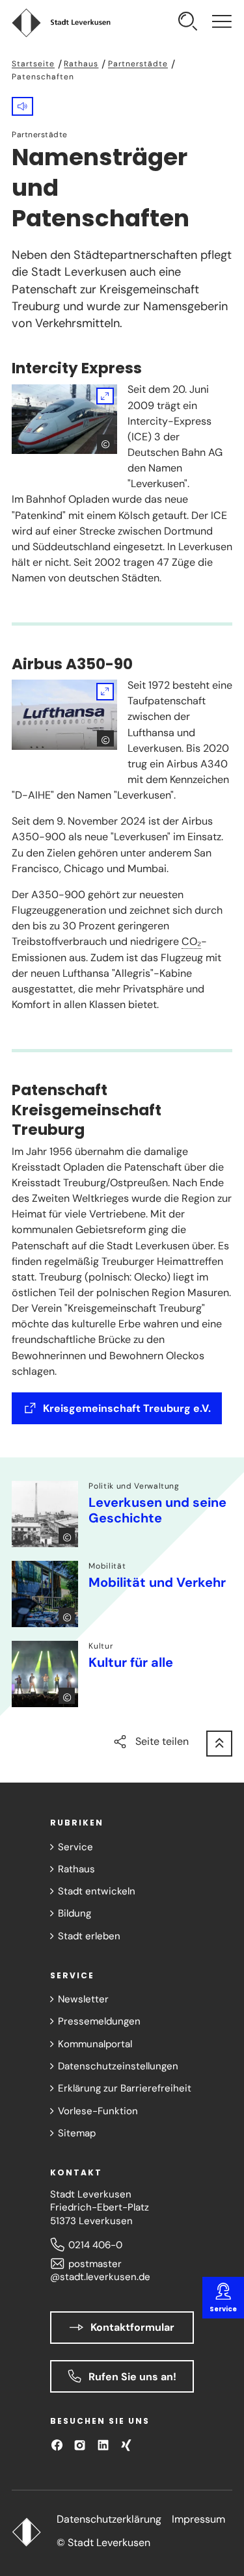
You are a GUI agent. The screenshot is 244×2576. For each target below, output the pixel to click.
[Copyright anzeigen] (105, 443)
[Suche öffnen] (188, 23)
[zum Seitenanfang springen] (219, 1744)
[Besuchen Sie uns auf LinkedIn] (103, 2445)
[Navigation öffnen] (222, 23)
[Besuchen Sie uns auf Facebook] (57, 2445)
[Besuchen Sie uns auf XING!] (126, 2445)
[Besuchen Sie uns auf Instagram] (80, 2445)
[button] (22, 106)
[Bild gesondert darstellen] (64, 419)
